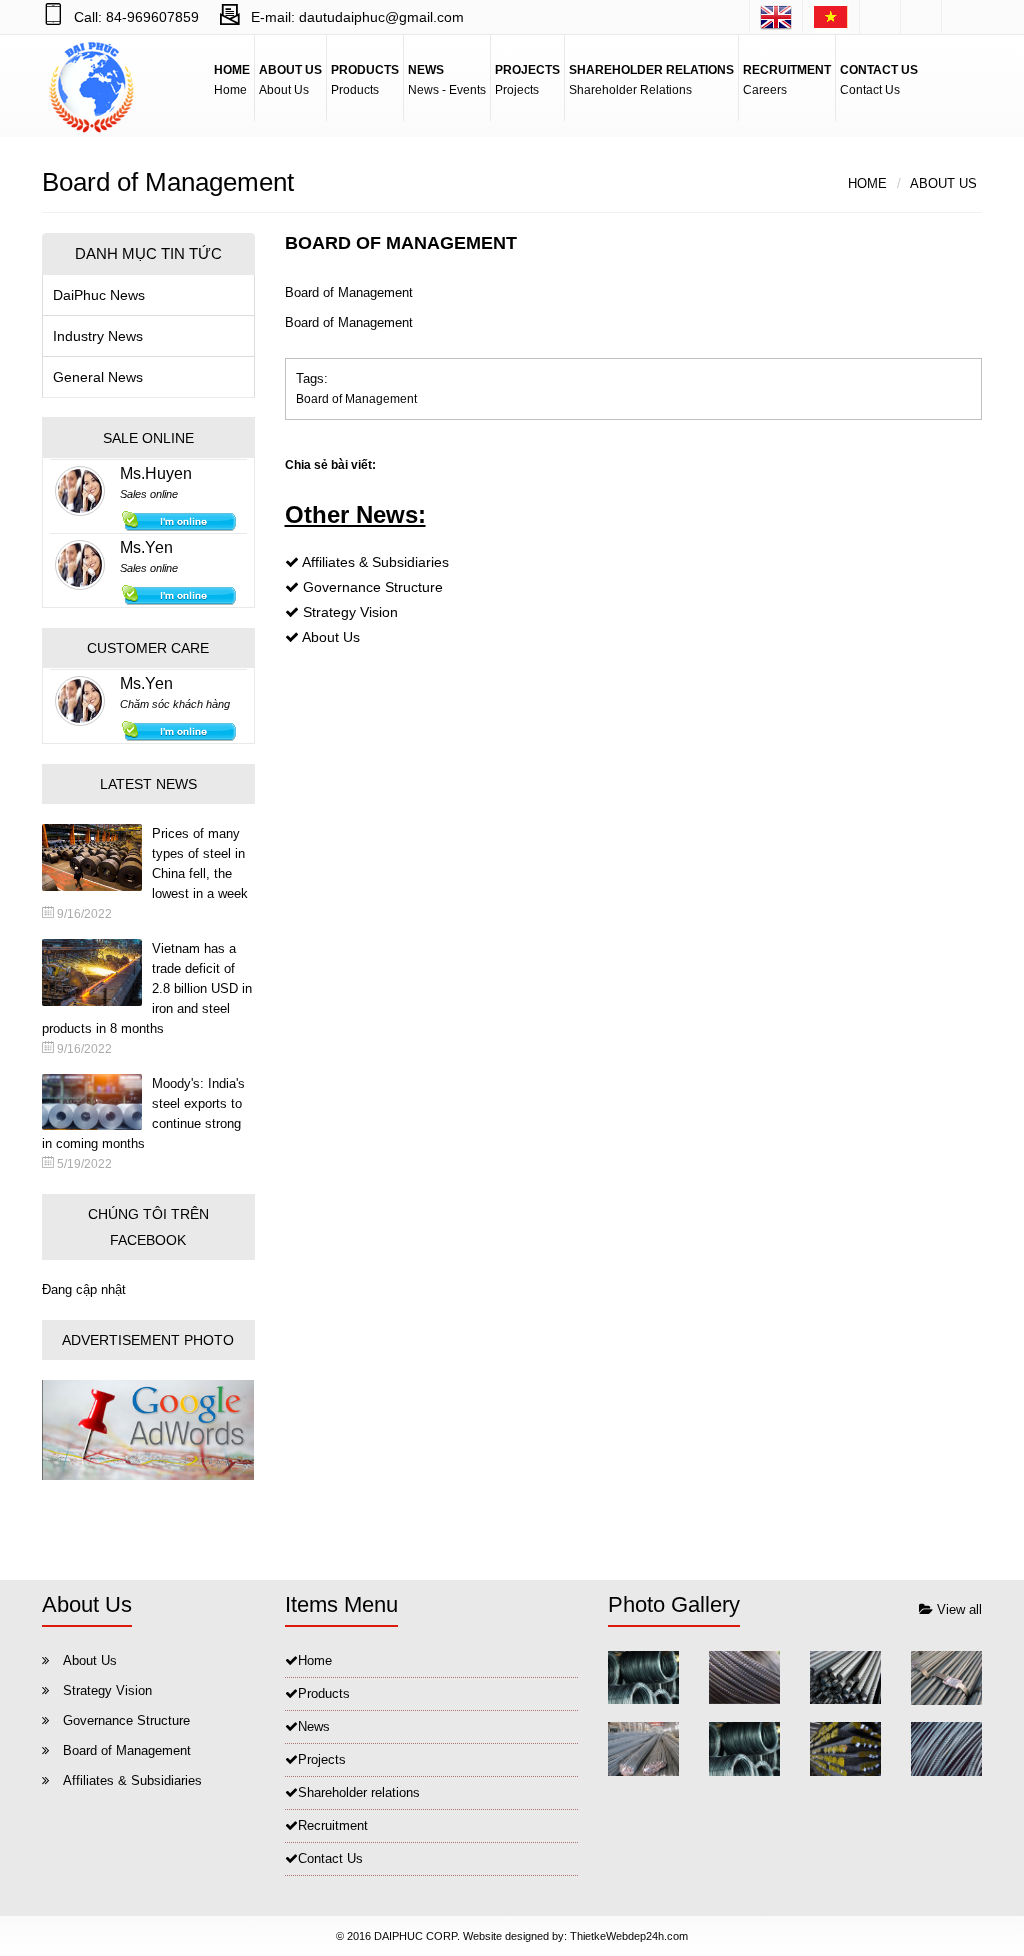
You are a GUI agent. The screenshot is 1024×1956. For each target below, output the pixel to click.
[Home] (776, 17)
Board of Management (356, 399)
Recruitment (333, 1825)
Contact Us (330, 1858)
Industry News (98, 336)
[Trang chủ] (831, 17)
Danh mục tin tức (148, 253)
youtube (962, 17)
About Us (943, 183)
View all (957, 1609)
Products (324, 1693)
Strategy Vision (350, 612)
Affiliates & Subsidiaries (375, 562)
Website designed (506, 1936)
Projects (322, 1759)
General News (98, 377)
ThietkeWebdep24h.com (629, 1936)
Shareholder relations (359, 1792)
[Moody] (97, 1102)
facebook (880, 17)
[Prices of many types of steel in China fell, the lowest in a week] (97, 857)
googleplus (921, 17)
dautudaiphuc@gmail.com (381, 17)
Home (867, 183)
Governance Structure (373, 587)
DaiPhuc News (99, 295)
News (314, 1726)
